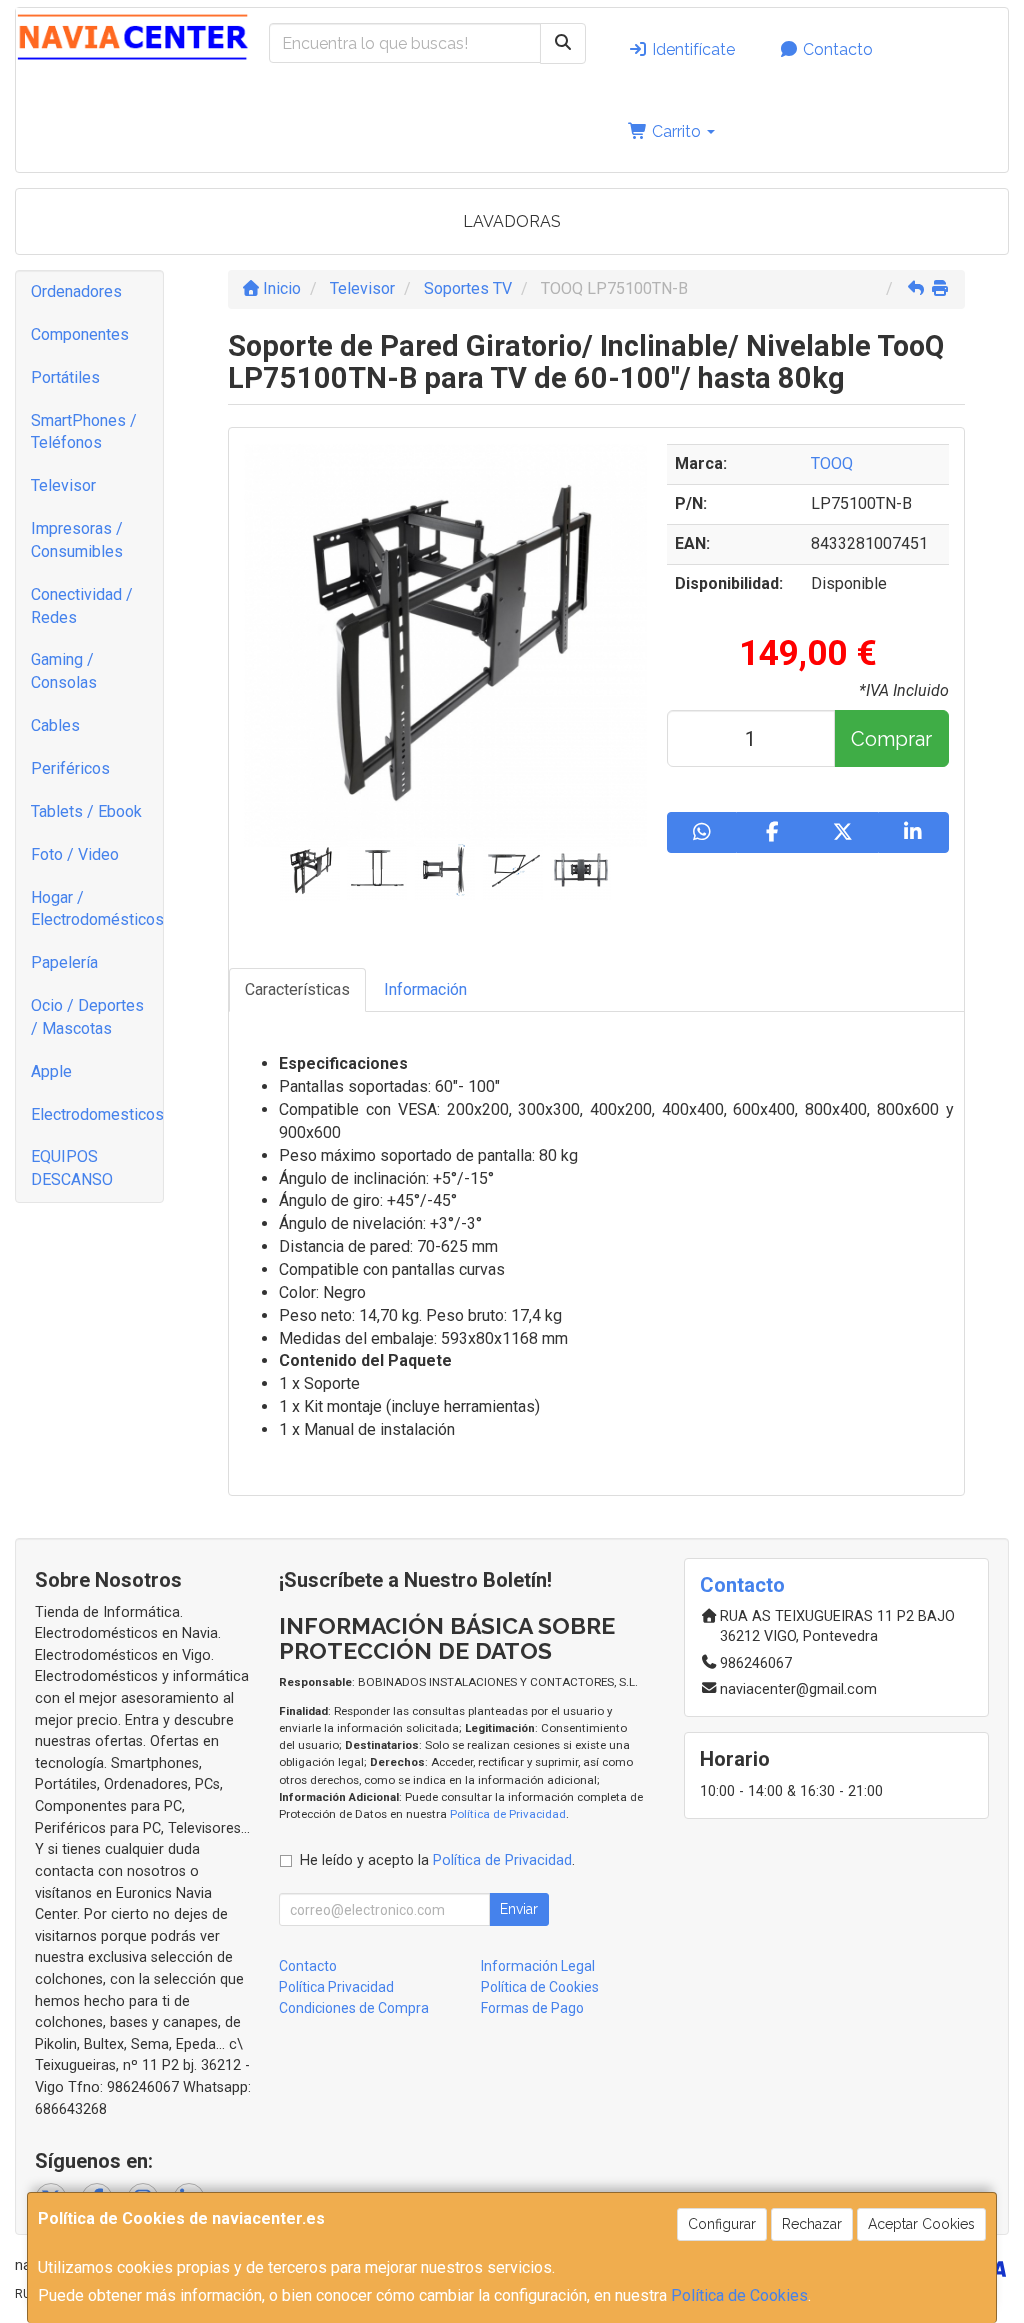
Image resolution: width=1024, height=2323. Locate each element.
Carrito (676, 131)
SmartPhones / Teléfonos (84, 432)
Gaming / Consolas (64, 671)
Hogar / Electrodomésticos (97, 909)
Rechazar (812, 2224)
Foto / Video (75, 854)
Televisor (63, 485)
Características (297, 989)
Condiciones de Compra (354, 2008)
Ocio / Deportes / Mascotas (87, 1017)
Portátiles (65, 377)
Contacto (836, 49)
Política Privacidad (336, 1987)
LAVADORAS (512, 221)
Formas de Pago (532, 2008)
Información (425, 989)
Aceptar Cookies (921, 2224)
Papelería (64, 962)
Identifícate (691, 49)
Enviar (519, 1909)
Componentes (80, 334)
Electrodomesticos (97, 1114)
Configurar (722, 2224)
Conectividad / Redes (82, 606)
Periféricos (70, 768)
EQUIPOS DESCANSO (72, 1168)
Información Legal (538, 1966)
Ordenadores (76, 291)
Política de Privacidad (508, 1814)
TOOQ (832, 463)
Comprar (891, 739)
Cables (55, 725)
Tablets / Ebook (86, 811)
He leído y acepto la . (437, 1860)
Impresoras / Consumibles (77, 540)
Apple (51, 1071)
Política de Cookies (739, 2295)
